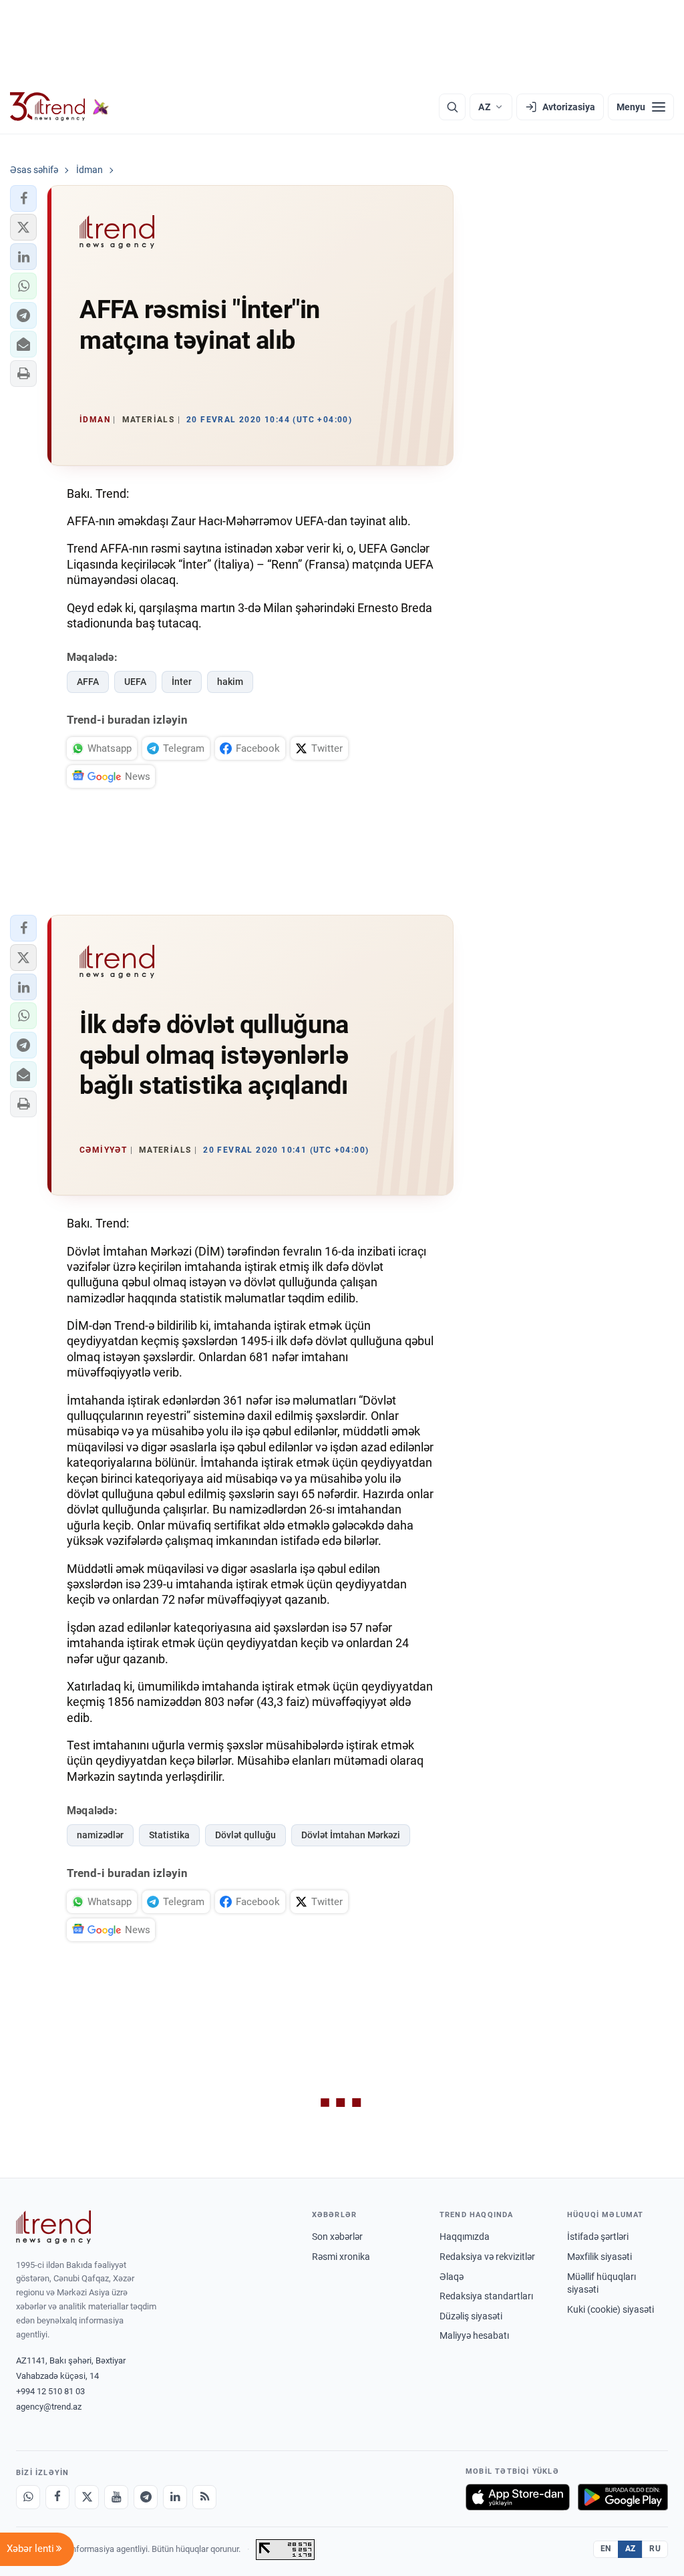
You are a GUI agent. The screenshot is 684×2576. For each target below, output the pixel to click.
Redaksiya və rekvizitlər (487, 2257)
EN (606, 2549)
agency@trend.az (49, 2407)
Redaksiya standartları (486, 2296)
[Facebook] (57, 2497)
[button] (23, 198)
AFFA (88, 682)
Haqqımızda (465, 2237)
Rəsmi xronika (341, 2257)
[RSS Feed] (204, 2497)
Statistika (169, 1835)
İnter (182, 682)
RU (655, 2549)
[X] (87, 2497)
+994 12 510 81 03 (50, 2391)
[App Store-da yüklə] (518, 2497)
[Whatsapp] (28, 2497)
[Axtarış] (452, 107)
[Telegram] (146, 2497)
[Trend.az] (59, 107)
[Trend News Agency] (53, 2227)
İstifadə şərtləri (598, 2237)
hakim (230, 682)
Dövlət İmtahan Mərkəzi (351, 1835)
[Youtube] (116, 2497)
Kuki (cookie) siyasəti (611, 2309)
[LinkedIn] (175, 2497)
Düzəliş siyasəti (471, 2316)
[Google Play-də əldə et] (623, 2497)
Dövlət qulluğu (245, 1835)
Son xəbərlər (337, 2237)
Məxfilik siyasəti (600, 2257)
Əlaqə (452, 2277)
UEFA (135, 682)
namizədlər (100, 1835)
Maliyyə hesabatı (474, 2335)
